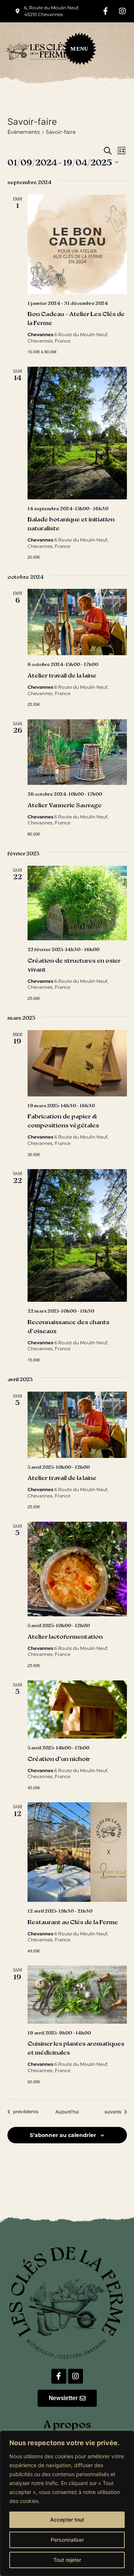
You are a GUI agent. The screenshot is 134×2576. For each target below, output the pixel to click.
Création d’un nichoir (59, 1759)
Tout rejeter (67, 2560)
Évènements (24, 132)
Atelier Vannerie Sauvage (65, 805)
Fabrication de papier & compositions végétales (63, 1120)
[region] (67, 2503)
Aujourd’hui (67, 2112)
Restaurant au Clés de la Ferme (73, 1922)
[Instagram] (122, 11)
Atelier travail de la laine (62, 675)
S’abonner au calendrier (63, 2135)
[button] (76, 51)
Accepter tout (67, 2520)
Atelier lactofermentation (65, 1636)
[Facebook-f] (106, 11)
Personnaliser (67, 2540)
